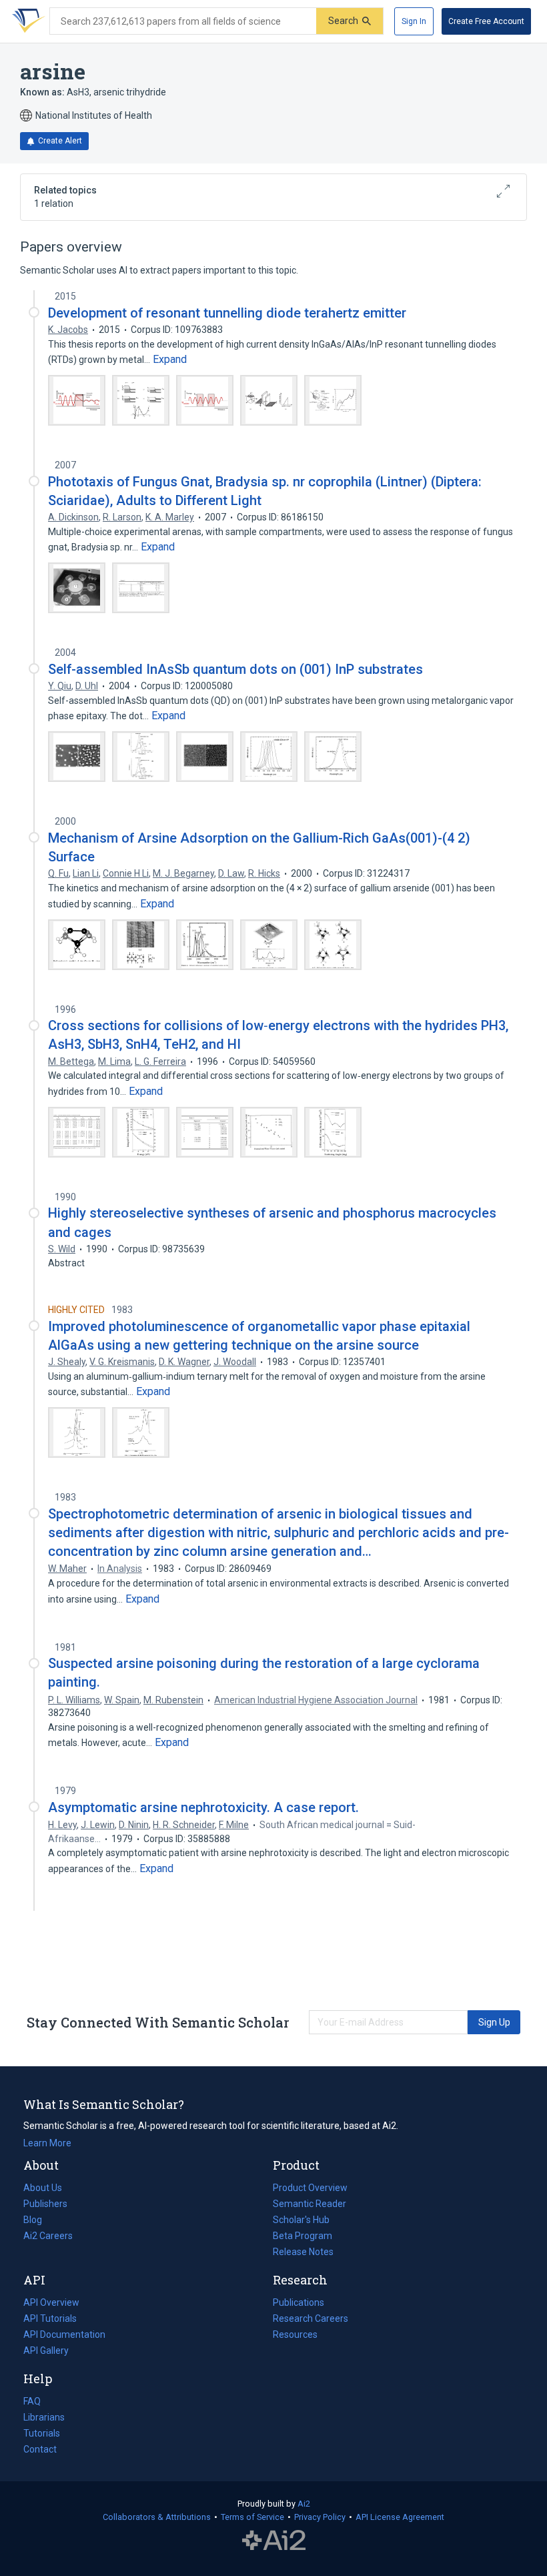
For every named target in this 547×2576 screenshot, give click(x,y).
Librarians (44, 2417)
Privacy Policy (320, 2517)
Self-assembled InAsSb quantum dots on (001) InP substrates (235, 669)
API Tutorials (50, 2318)
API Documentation (64, 2336)
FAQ (32, 2401)
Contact (40, 2449)
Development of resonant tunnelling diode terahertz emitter (227, 313)
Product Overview (310, 2188)
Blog (38, 2221)
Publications (299, 2304)
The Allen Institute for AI (274, 2541)
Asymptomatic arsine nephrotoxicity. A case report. (203, 1807)
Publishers (45, 2204)
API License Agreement (400, 2517)
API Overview (51, 2302)
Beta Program (303, 2236)
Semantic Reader (310, 2204)
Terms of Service (252, 2517)
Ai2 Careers (48, 2237)
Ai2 (304, 2504)
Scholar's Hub (301, 2220)
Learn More (47, 2143)
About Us (43, 2188)
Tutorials (42, 2433)
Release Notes (303, 2252)
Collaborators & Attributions (157, 2517)
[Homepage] (26, 21)
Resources (295, 2336)
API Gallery (46, 2350)
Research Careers (311, 2320)
